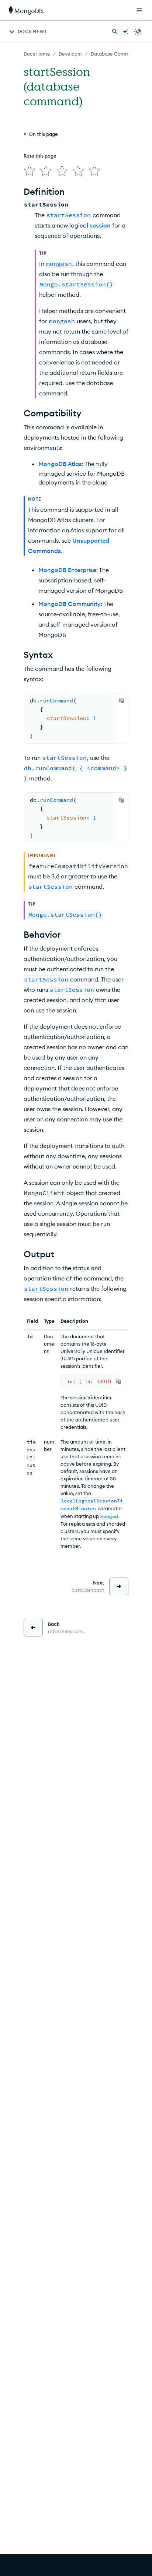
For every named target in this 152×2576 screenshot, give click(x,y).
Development (74, 54)
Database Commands (116, 54)
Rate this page (40, 156)
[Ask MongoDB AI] (125, 32)
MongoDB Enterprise (67, 570)
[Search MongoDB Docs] (115, 32)
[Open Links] (139, 10)
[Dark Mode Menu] (138, 32)
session (100, 225)
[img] (30, 171)
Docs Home (37, 54)
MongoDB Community (70, 604)
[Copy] (121, 701)
